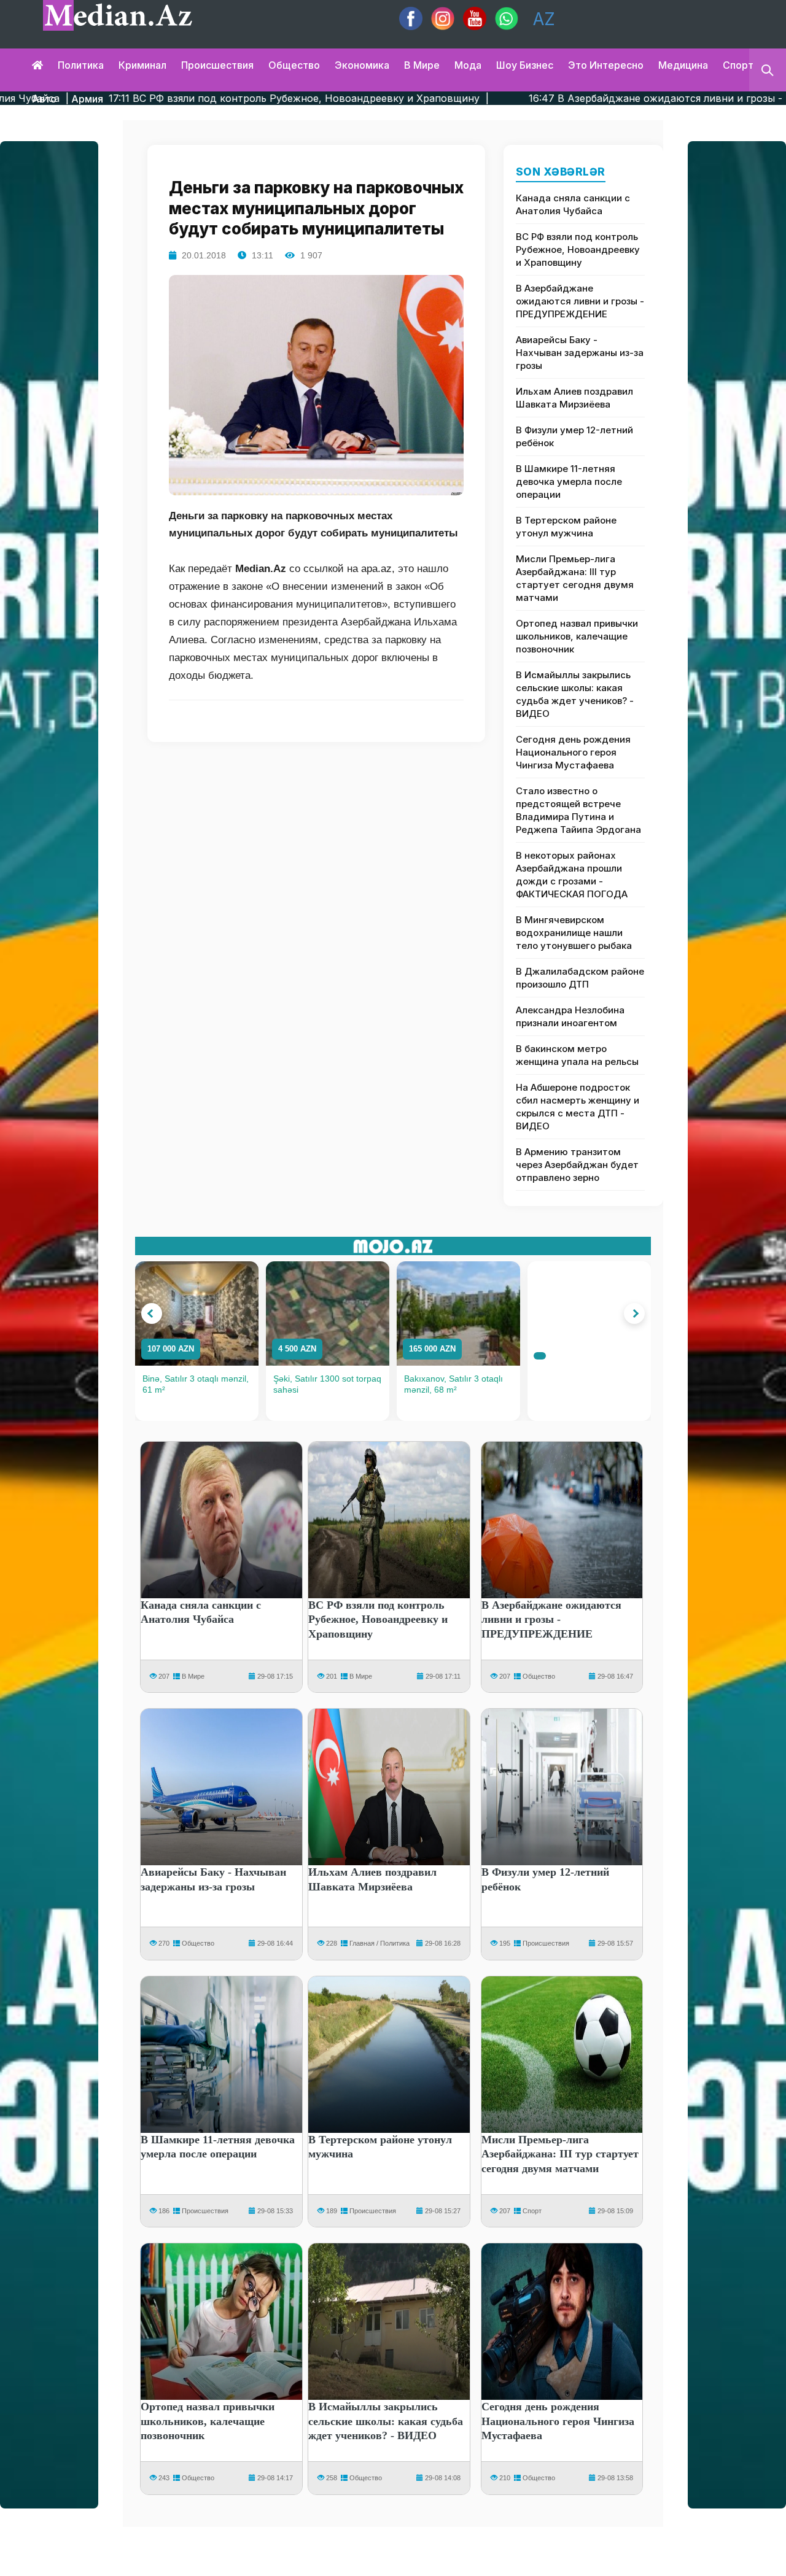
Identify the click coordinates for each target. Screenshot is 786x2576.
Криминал (142, 65)
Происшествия (217, 65)
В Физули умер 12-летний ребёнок (574, 436)
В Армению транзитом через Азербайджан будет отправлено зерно (577, 1165)
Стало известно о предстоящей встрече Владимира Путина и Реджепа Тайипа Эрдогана (578, 810)
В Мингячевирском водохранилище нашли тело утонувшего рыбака (574, 933)
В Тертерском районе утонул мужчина (566, 527)
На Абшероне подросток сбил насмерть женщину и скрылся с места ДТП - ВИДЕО (578, 1107)
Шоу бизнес (525, 65)
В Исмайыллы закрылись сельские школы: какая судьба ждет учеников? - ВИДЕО (575, 694)
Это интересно (606, 65)
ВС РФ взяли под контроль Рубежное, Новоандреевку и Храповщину (578, 249)
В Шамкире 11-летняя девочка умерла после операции (569, 482)
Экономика (362, 65)
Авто (44, 99)
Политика (81, 65)
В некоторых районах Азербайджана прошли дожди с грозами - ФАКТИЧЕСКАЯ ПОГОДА (572, 875)
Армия (87, 99)
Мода (468, 65)
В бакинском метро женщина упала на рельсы (577, 1055)
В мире (422, 65)
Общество (294, 65)
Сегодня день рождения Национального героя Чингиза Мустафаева (573, 752)
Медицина (683, 65)
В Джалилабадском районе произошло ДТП (580, 978)
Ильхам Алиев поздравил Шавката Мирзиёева (574, 398)
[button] (152, 1313)
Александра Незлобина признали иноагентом (570, 1016)
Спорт (738, 65)
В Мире (193, 1676)
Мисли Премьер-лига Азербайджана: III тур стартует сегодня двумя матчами (575, 578)
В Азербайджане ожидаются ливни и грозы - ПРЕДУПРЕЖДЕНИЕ (580, 301)
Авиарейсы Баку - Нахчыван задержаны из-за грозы (580, 353)
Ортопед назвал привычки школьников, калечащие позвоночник (577, 636)
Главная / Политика (379, 1943)
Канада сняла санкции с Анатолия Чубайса (573, 204)
